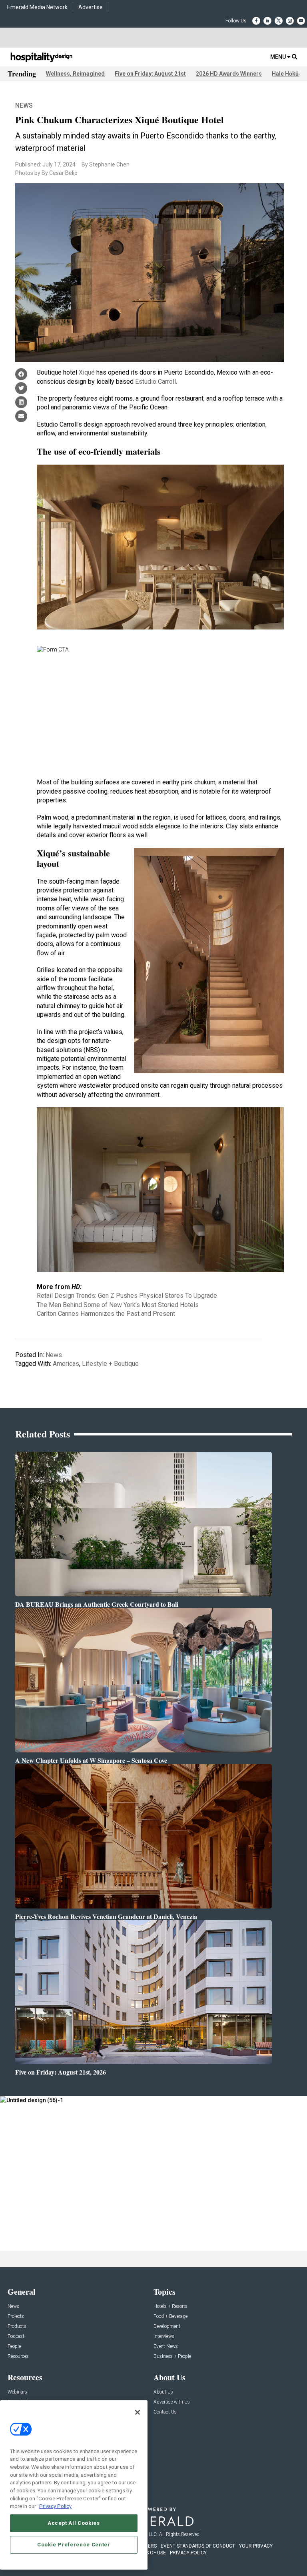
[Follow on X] (279, 21)
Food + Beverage (170, 2316)
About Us (163, 2392)
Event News (166, 2346)
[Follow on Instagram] (290, 21)
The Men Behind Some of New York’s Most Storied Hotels (118, 1305)
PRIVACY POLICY (188, 2553)
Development (167, 2326)
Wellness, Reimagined (75, 74)
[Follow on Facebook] (256, 21)
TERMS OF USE (150, 2553)
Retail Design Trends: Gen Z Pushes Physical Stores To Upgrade (127, 1296)
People (14, 2346)
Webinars (17, 2392)
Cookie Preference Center (74, 2545)
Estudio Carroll (155, 382)
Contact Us (165, 2412)
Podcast (16, 2336)
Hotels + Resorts (170, 2306)
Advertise (91, 7)
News (24, 105)
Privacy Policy (55, 2506)
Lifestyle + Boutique (110, 1364)
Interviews (164, 2336)
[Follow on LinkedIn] (267, 21)
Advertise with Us (172, 2402)
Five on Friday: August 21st (150, 74)
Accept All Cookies (74, 2523)
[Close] (138, 2412)
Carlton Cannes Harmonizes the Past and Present (106, 1314)
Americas (66, 1364)
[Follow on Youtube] (301, 21)
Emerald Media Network (37, 7)
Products (17, 2326)
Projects (16, 2316)
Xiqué (87, 372)
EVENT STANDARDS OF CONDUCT (198, 2546)
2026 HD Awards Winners (229, 74)
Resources (18, 2356)
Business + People (172, 2356)
